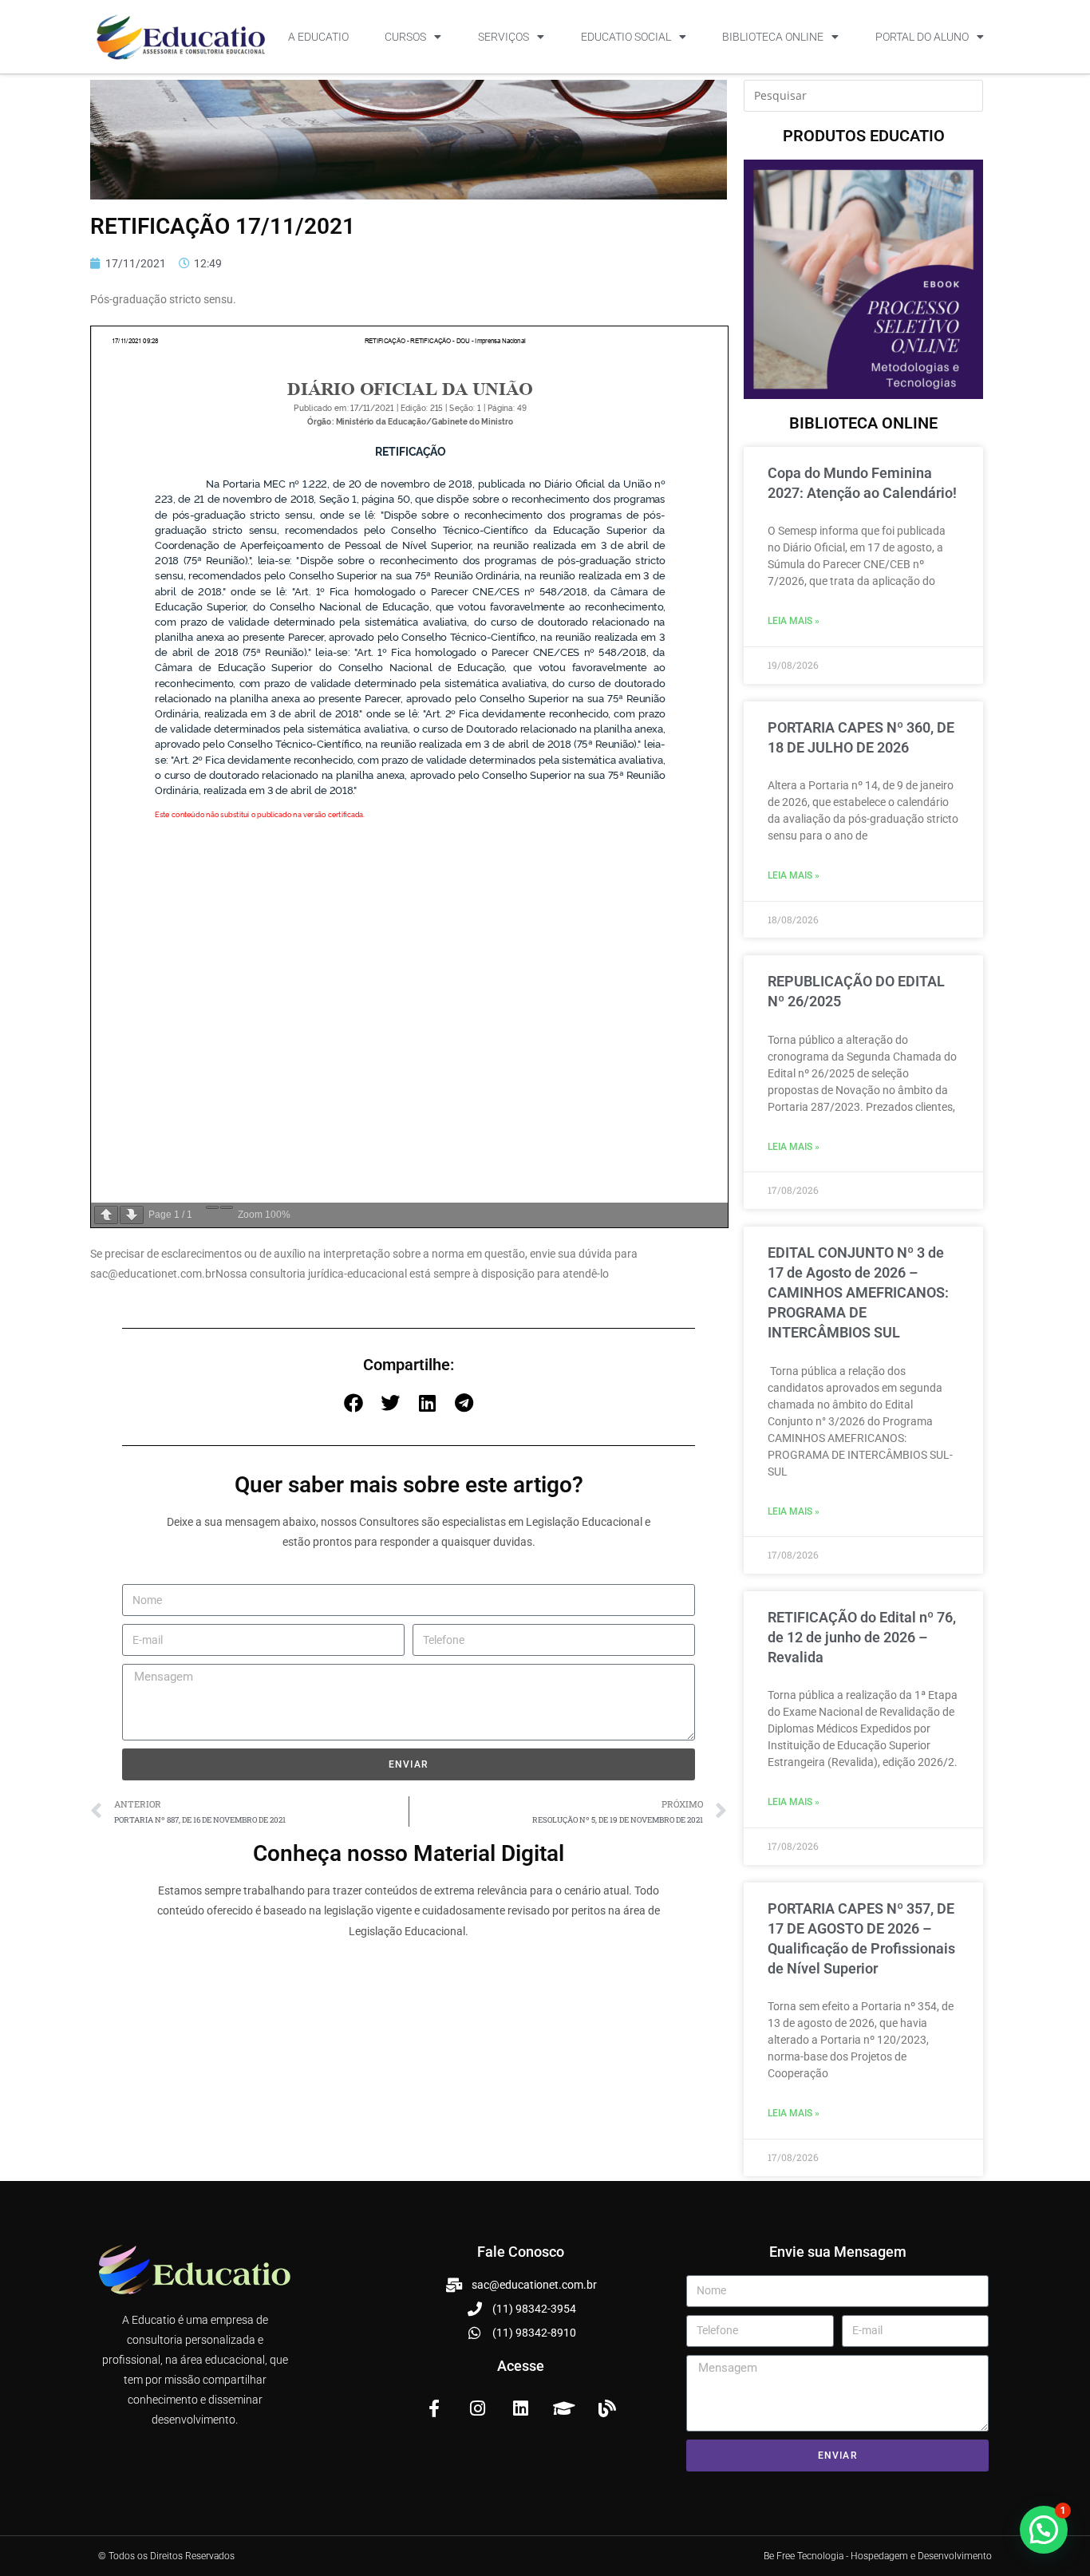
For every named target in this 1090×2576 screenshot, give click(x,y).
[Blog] (607, 2408)
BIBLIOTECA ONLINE (773, 37)
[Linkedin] (520, 2408)
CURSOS (405, 37)
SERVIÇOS (504, 37)
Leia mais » (794, 621)
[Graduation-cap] (564, 2408)
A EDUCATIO (318, 37)
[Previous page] (106, 1215)
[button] (353, 1403)
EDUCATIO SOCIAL (626, 37)
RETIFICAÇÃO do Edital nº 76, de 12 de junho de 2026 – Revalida (862, 1637)
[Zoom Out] (212, 1207)
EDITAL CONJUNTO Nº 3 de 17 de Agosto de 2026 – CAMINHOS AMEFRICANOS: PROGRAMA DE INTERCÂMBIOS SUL (858, 1293)
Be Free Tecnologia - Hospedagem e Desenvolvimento (878, 2556)
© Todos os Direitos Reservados (166, 2556)
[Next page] (132, 1215)
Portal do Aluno (922, 37)
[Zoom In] (227, 1207)
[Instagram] (477, 2408)
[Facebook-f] (434, 2408)
